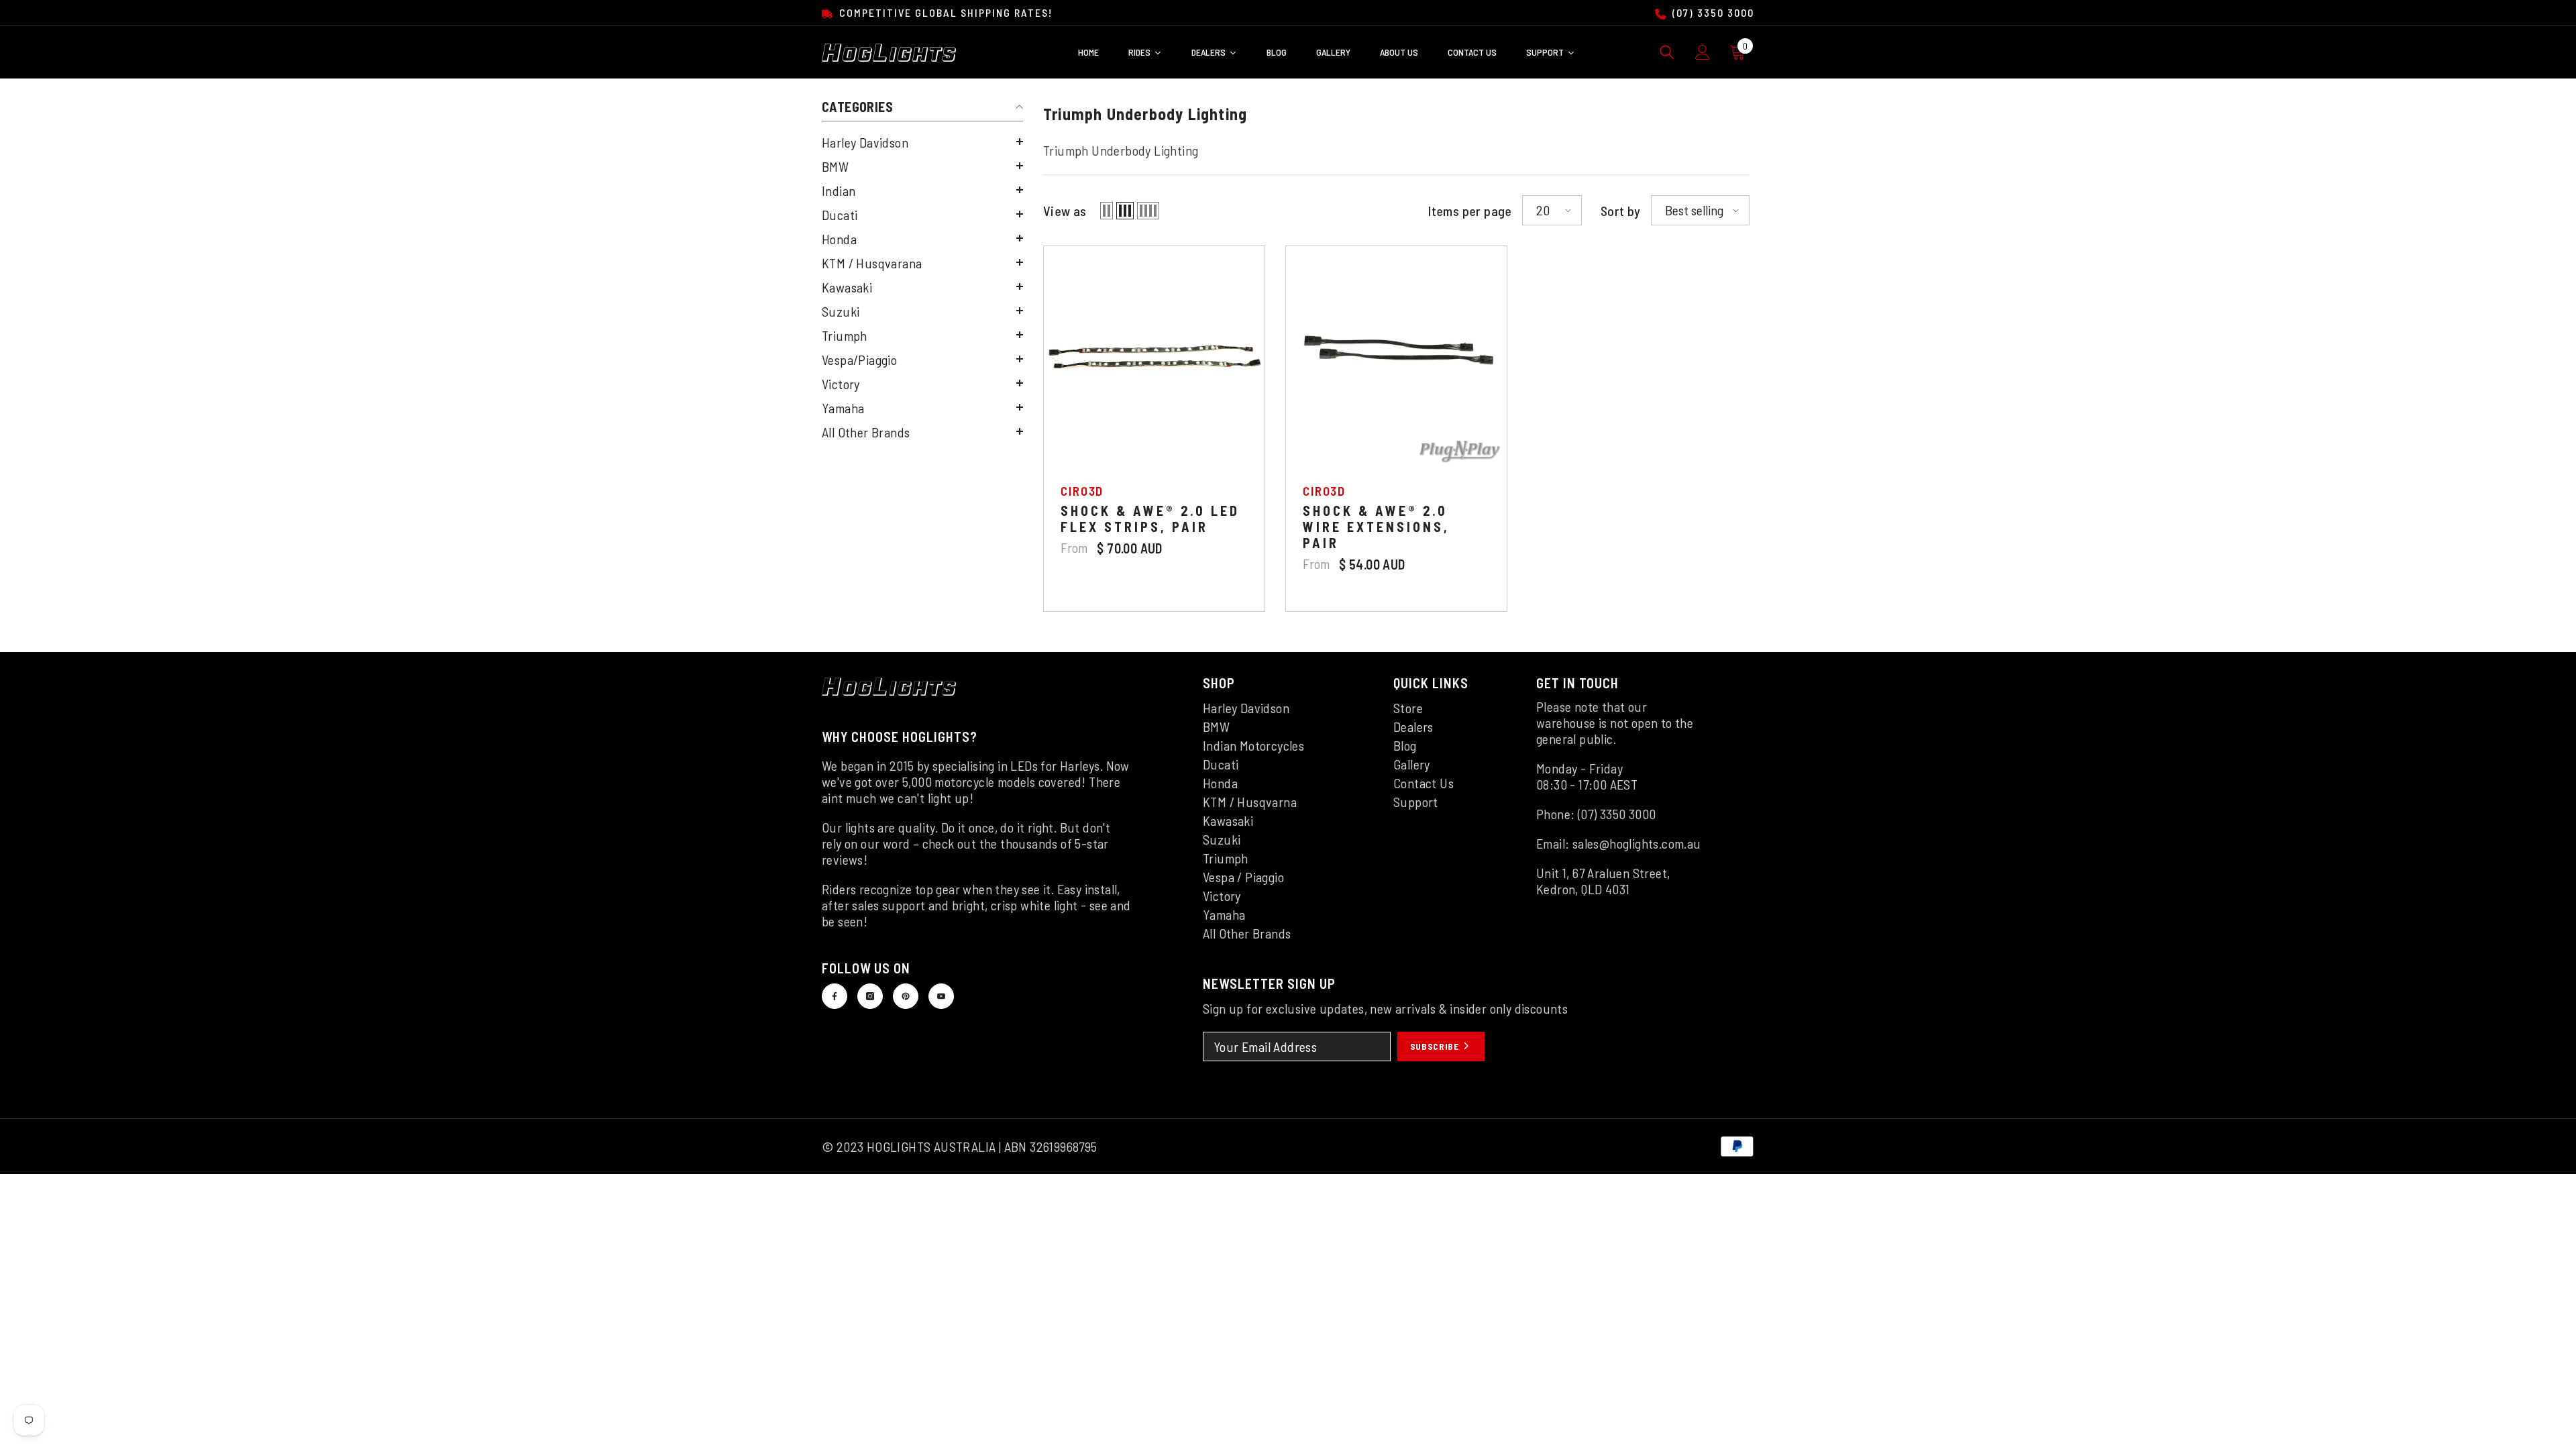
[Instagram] (870, 996)
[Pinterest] (906, 996)
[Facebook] (835, 996)
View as (1065, 211)
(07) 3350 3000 (1712, 12)
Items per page (1470, 211)
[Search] (1667, 52)
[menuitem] (922, 142)
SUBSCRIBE (1436, 1046)
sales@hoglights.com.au (1637, 843)
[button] (922, 142)
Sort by (1621, 211)
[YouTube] (941, 996)
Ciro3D (1082, 491)
